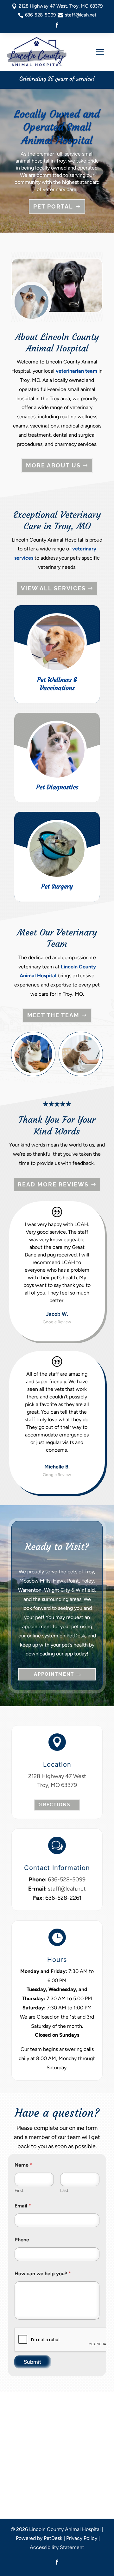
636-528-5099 (67, 1879)
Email (23, 2206)
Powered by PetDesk (39, 2538)
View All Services (53, 588)
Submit (33, 2362)
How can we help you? (43, 2274)
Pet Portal (53, 206)
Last (64, 2191)
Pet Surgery (57, 886)
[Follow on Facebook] (57, 25)
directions (54, 1805)
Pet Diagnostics (57, 787)
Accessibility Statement (57, 2547)
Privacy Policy (82, 2538)
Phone (22, 2240)
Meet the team (53, 1015)
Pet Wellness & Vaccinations (57, 684)
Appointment (54, 1674)
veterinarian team (76, 371)
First (19, 2191)
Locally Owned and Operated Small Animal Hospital (57, 127)
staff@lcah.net (67, 1889)
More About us (53, 465)
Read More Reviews (53, 1184)
